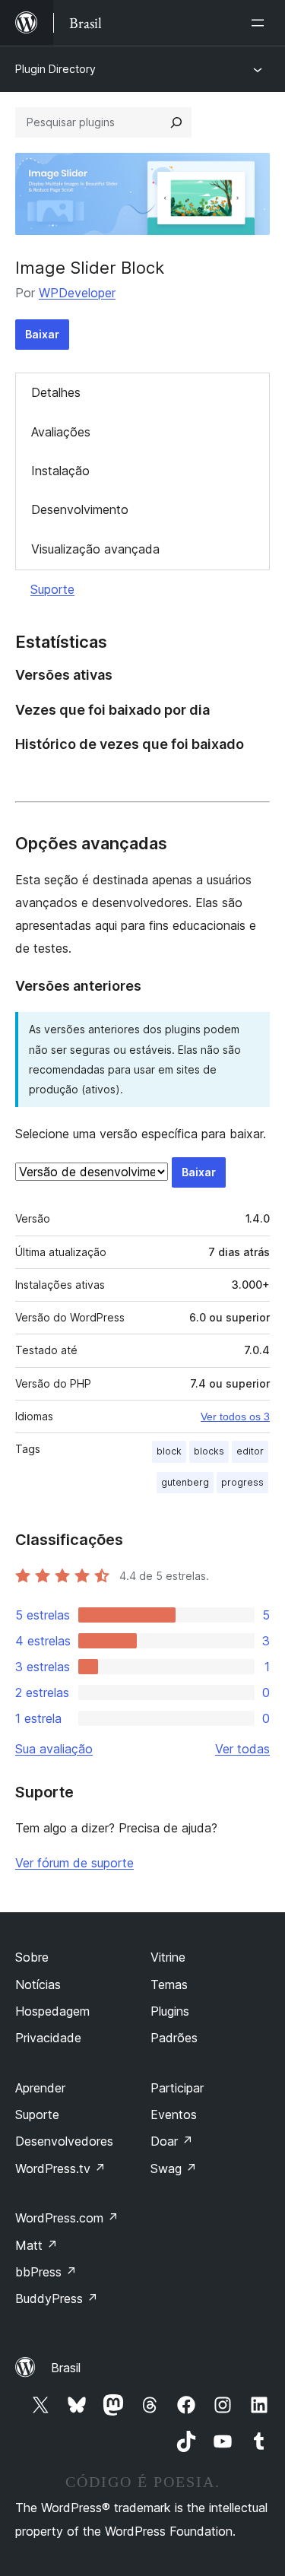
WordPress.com (67, 2218)
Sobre (32, 1957)
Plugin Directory (55, 69)
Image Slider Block (90, 268)
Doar (172, 2141)
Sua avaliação (54, 1749)
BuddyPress (57, 2298)
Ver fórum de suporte (74, 1863)
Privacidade (48, 2038)
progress (242, 1482)
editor (250, 1451)
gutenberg (185, 1482)
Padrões (174, 2038)
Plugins (170, 2011)
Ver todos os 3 (235, 1416)
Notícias (38, 1984)
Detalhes (56, 392)
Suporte (52, 589)
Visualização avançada (95, 549)
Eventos (174, 2114)
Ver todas (242, 1749)
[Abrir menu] (261, 23)
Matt (36, 2245)
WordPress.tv (60, 2168)
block (169, 1451)
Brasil (66, 2368)
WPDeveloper (77, 293)
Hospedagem (52, 2011)
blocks (209, 1451)
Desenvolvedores (64, 2141)
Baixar (42, 334)
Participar (177, 2088)
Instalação (60, 471)
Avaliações (61, 432)
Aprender (40, 2088)
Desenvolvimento (80, 509)
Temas (169, 1984)
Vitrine (168, 1957)
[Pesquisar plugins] (176, 122)
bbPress (46, 2272)
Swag (174, 2168)
